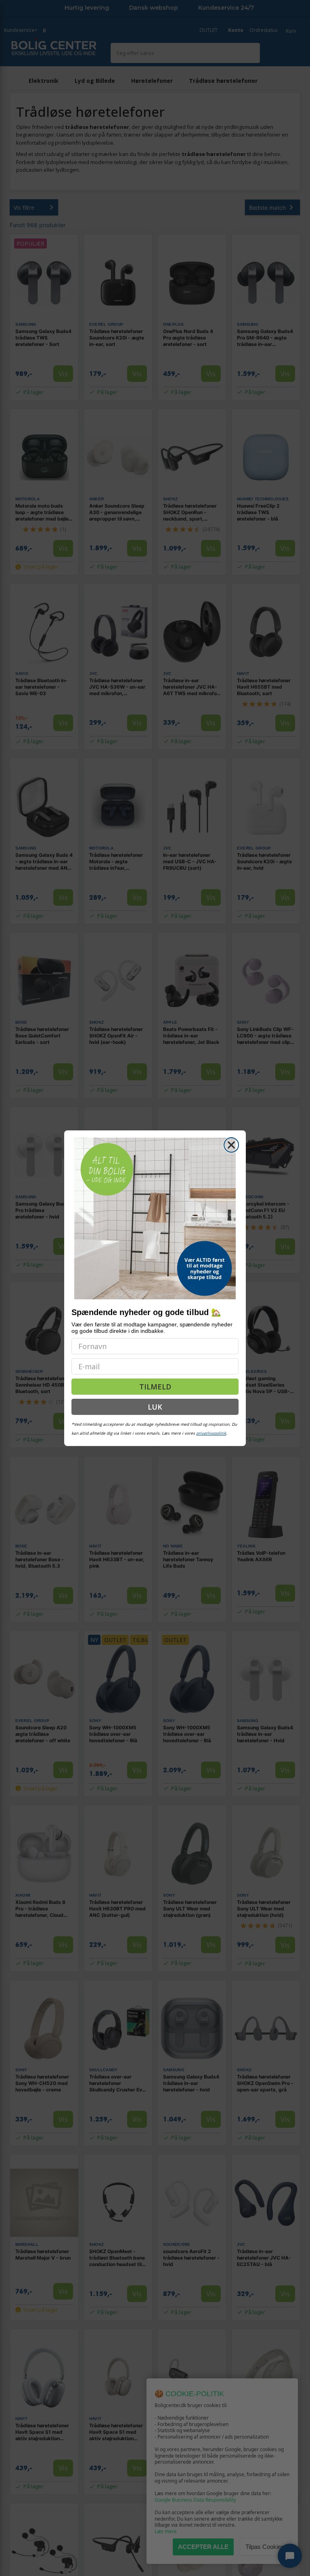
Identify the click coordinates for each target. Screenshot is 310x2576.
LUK (155, 1407)
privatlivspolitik (211, 1433)
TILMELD (155, 1387)
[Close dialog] (231, 1145)
